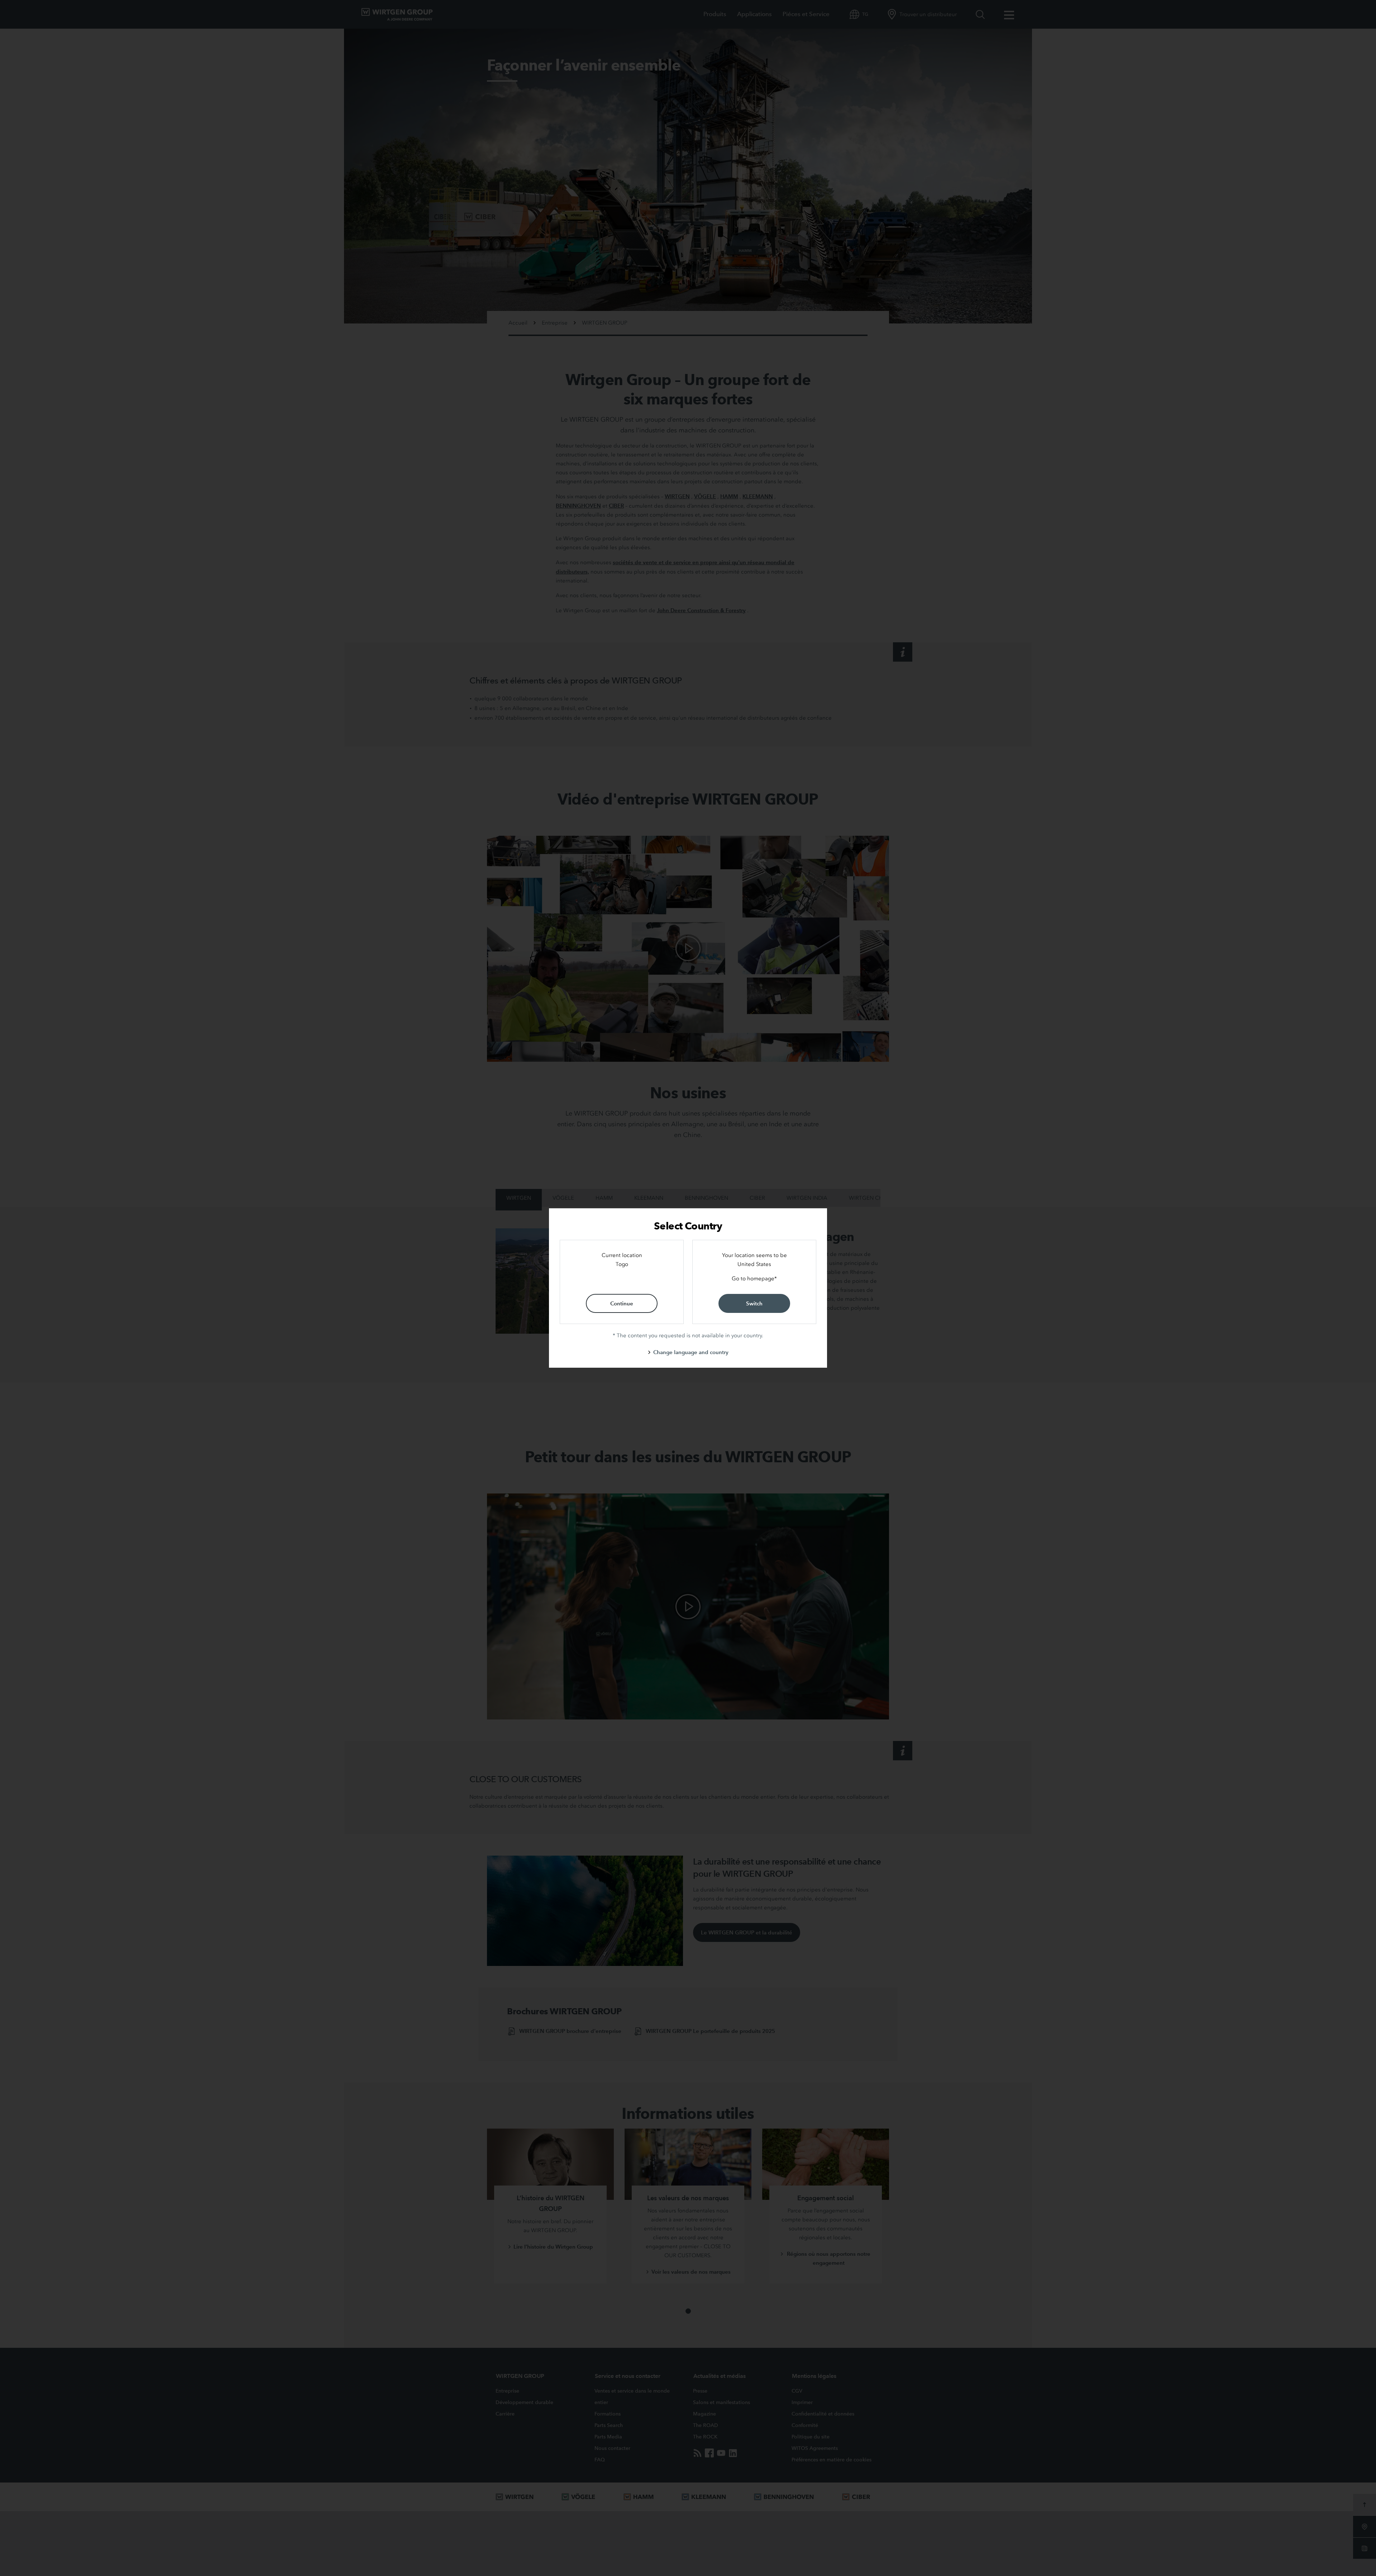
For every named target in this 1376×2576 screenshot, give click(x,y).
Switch (754, 1303)
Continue (622, 1303)
